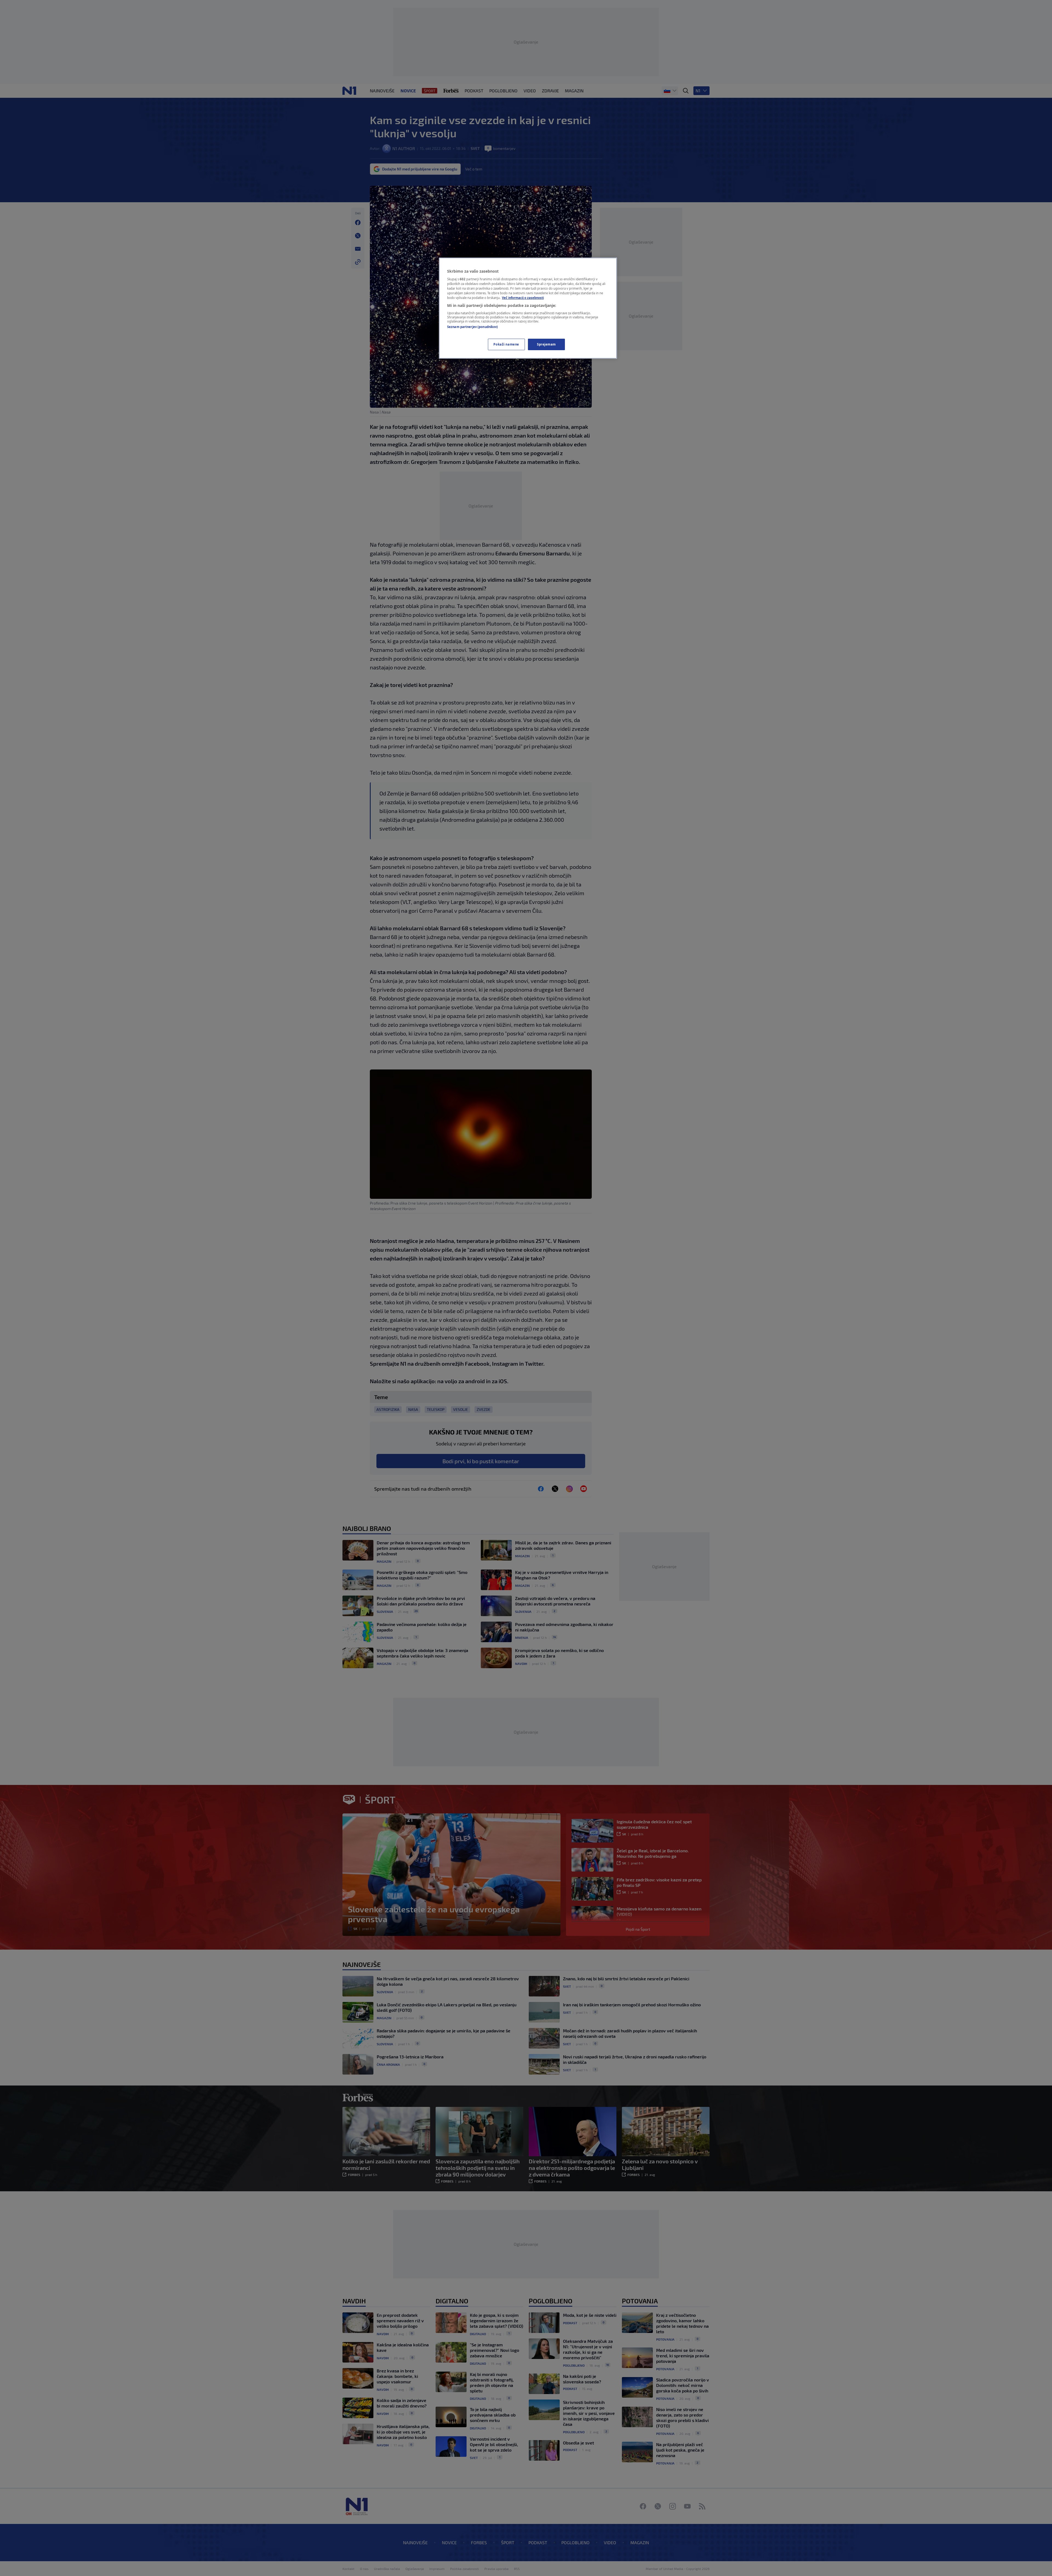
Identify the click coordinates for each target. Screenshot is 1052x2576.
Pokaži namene (506, 344)
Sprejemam (546, 344)
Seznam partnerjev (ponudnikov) (472, 327)
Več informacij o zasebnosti (523, 298)
